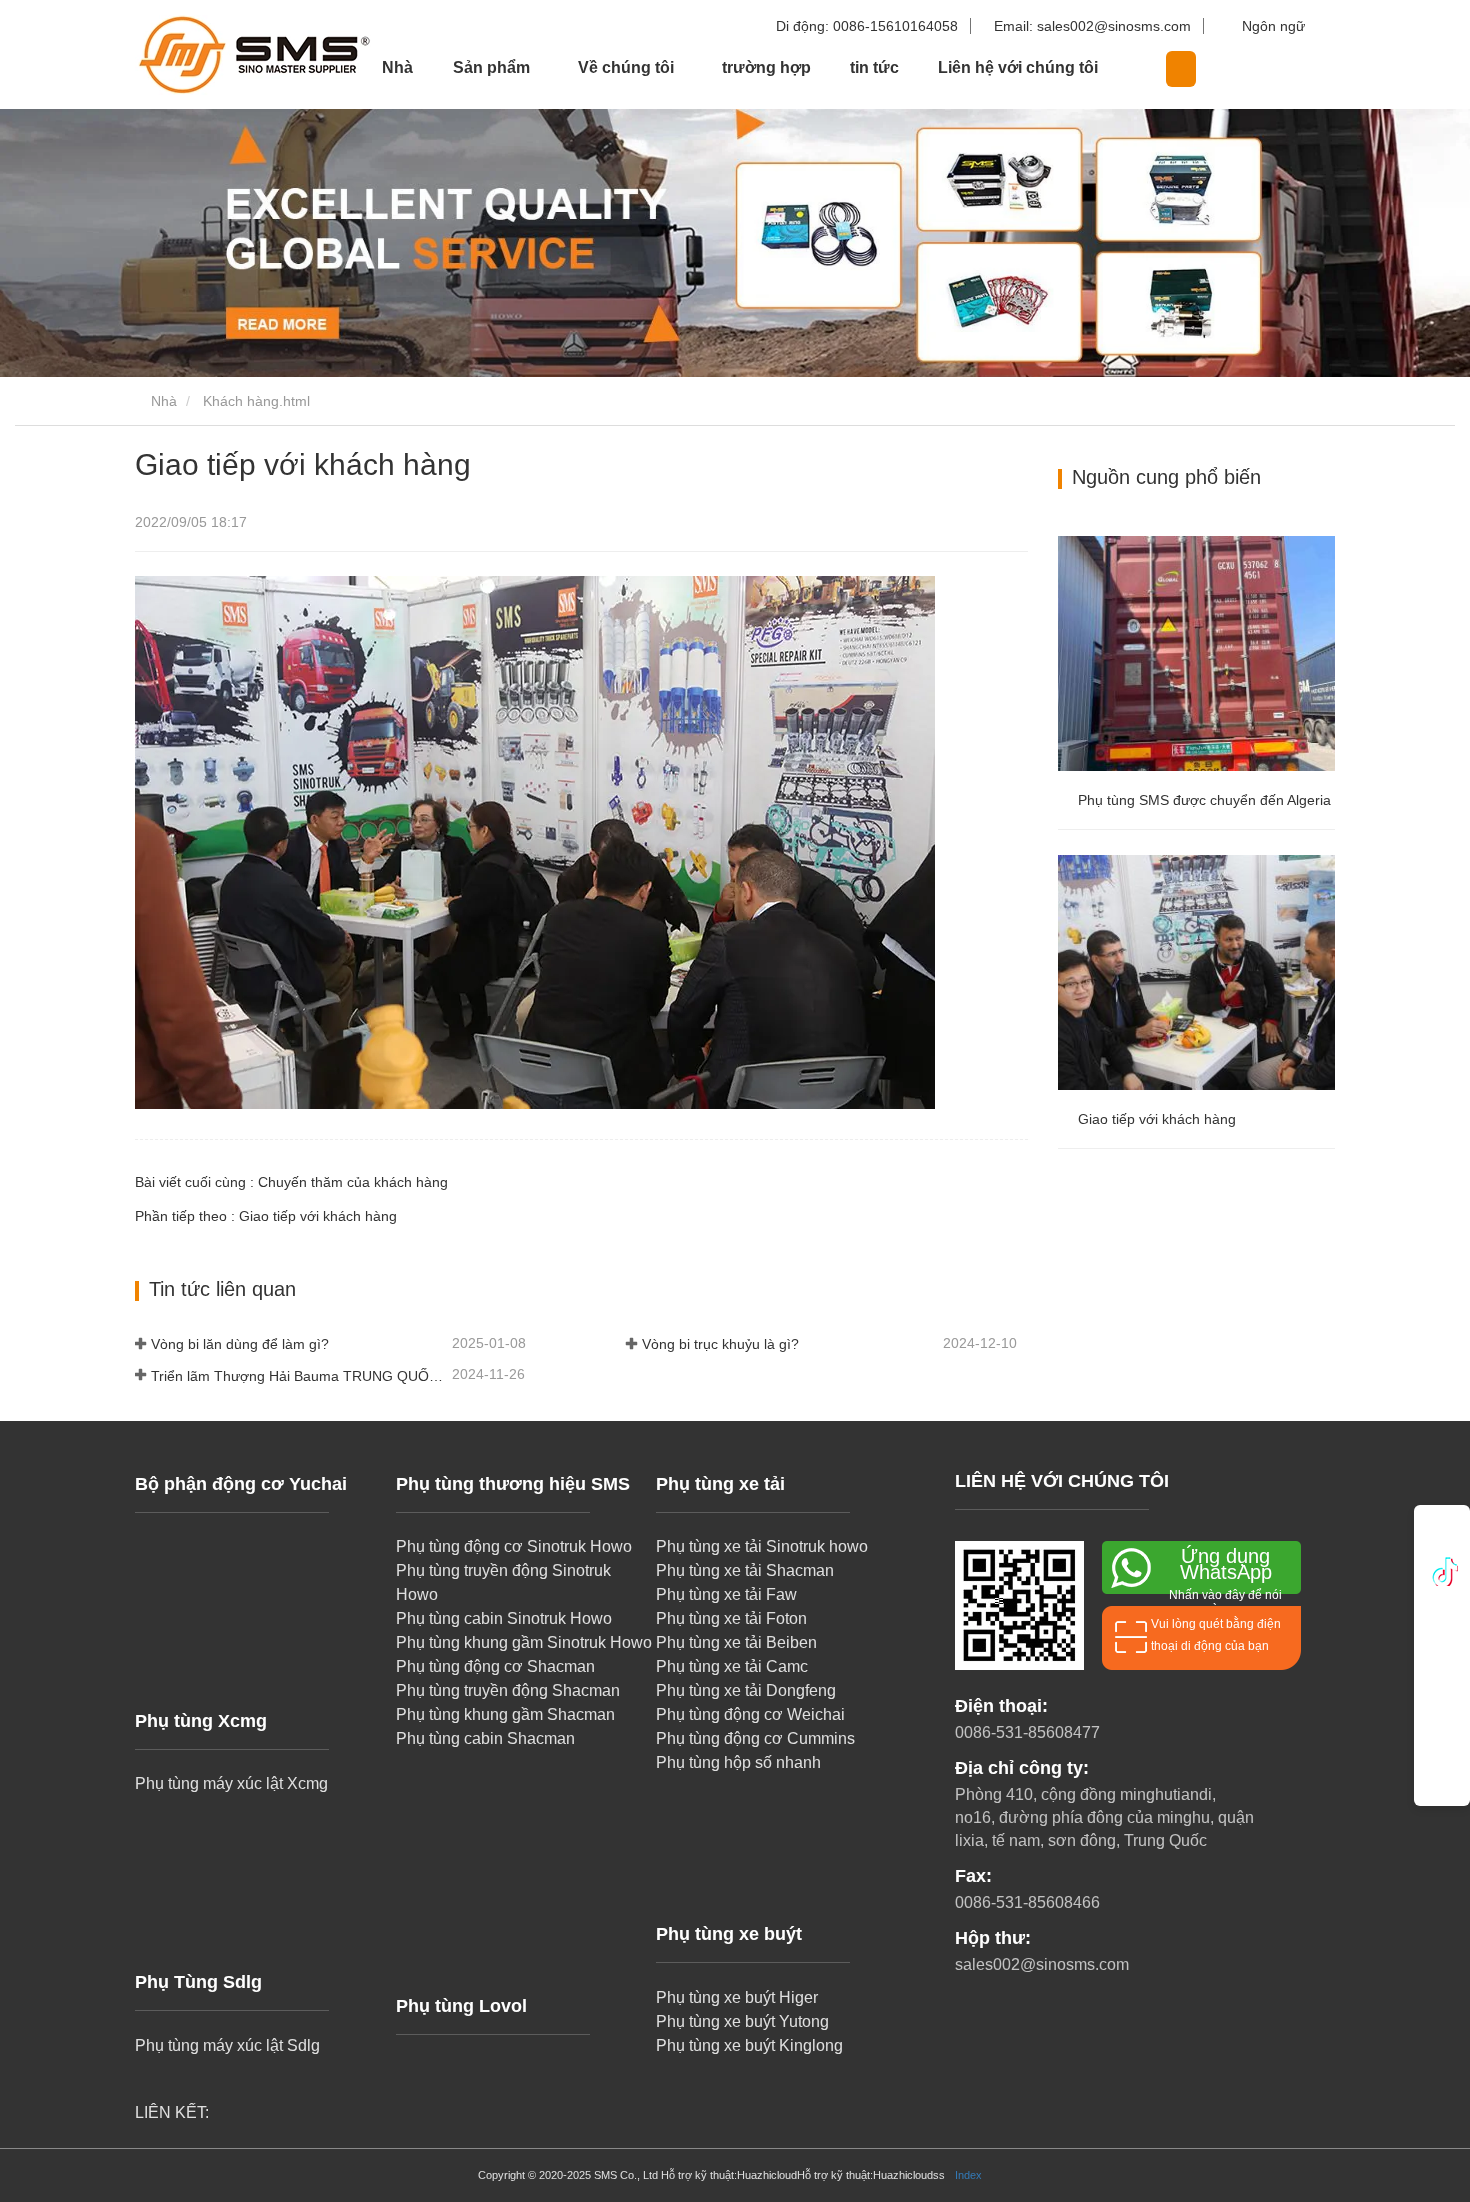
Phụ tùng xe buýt (729, 1934)
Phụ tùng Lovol (461, 2006)
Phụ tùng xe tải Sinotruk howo (762, 1546)
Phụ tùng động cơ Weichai (750, 1714)
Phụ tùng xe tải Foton (731, 1618)
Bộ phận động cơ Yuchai (241, 1484)
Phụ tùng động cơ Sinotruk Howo (514, 1546)
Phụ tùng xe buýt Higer (737, 1997)
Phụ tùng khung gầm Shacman (505, 1714)
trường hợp (766, 67)
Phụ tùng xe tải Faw (726, 1594)
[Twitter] (1442, 1614)
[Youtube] (1442, 1658)
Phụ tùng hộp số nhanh (738, 1762)
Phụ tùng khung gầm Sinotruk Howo (524, 1642)
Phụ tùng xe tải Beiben (736, 1642)
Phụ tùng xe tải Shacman (745, 1570)
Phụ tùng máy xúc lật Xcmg (231, 1783)
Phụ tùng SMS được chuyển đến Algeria (1204, 800)
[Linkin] (1442, 1570)
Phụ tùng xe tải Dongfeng (746, 1690)
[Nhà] (235, 54)
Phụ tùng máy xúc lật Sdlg (227, 2045)
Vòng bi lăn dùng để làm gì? (240, 1344)
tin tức (874, 67)
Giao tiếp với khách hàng (1157, 1119)
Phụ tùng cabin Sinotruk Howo (504, 1618)
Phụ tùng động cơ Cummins (755, 1738)
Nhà (397, 67)
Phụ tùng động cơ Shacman (495, 1666)
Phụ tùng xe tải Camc (732, 1666)
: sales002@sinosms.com (1094, 26)
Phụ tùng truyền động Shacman (508, 1690)
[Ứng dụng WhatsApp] (1442, 1534)
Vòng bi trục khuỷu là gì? (720, 1344)
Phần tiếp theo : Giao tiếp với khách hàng (266, 1216)
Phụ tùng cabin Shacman (485, 1738)
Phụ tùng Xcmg (201, 1721)
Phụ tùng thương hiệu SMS (513, 1484)
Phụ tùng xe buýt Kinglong (749, 2045)
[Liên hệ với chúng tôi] (1442, 1746)
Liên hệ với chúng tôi (1018, 67)
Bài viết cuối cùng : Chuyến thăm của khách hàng (291, 1182)
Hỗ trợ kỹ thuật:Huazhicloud (729, 2175)
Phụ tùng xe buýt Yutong (742, 2021)
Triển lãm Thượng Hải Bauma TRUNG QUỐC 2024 (299, 1376)
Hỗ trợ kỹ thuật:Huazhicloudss (871, 2175)
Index (968, 2175)
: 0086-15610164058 (869, 26)
